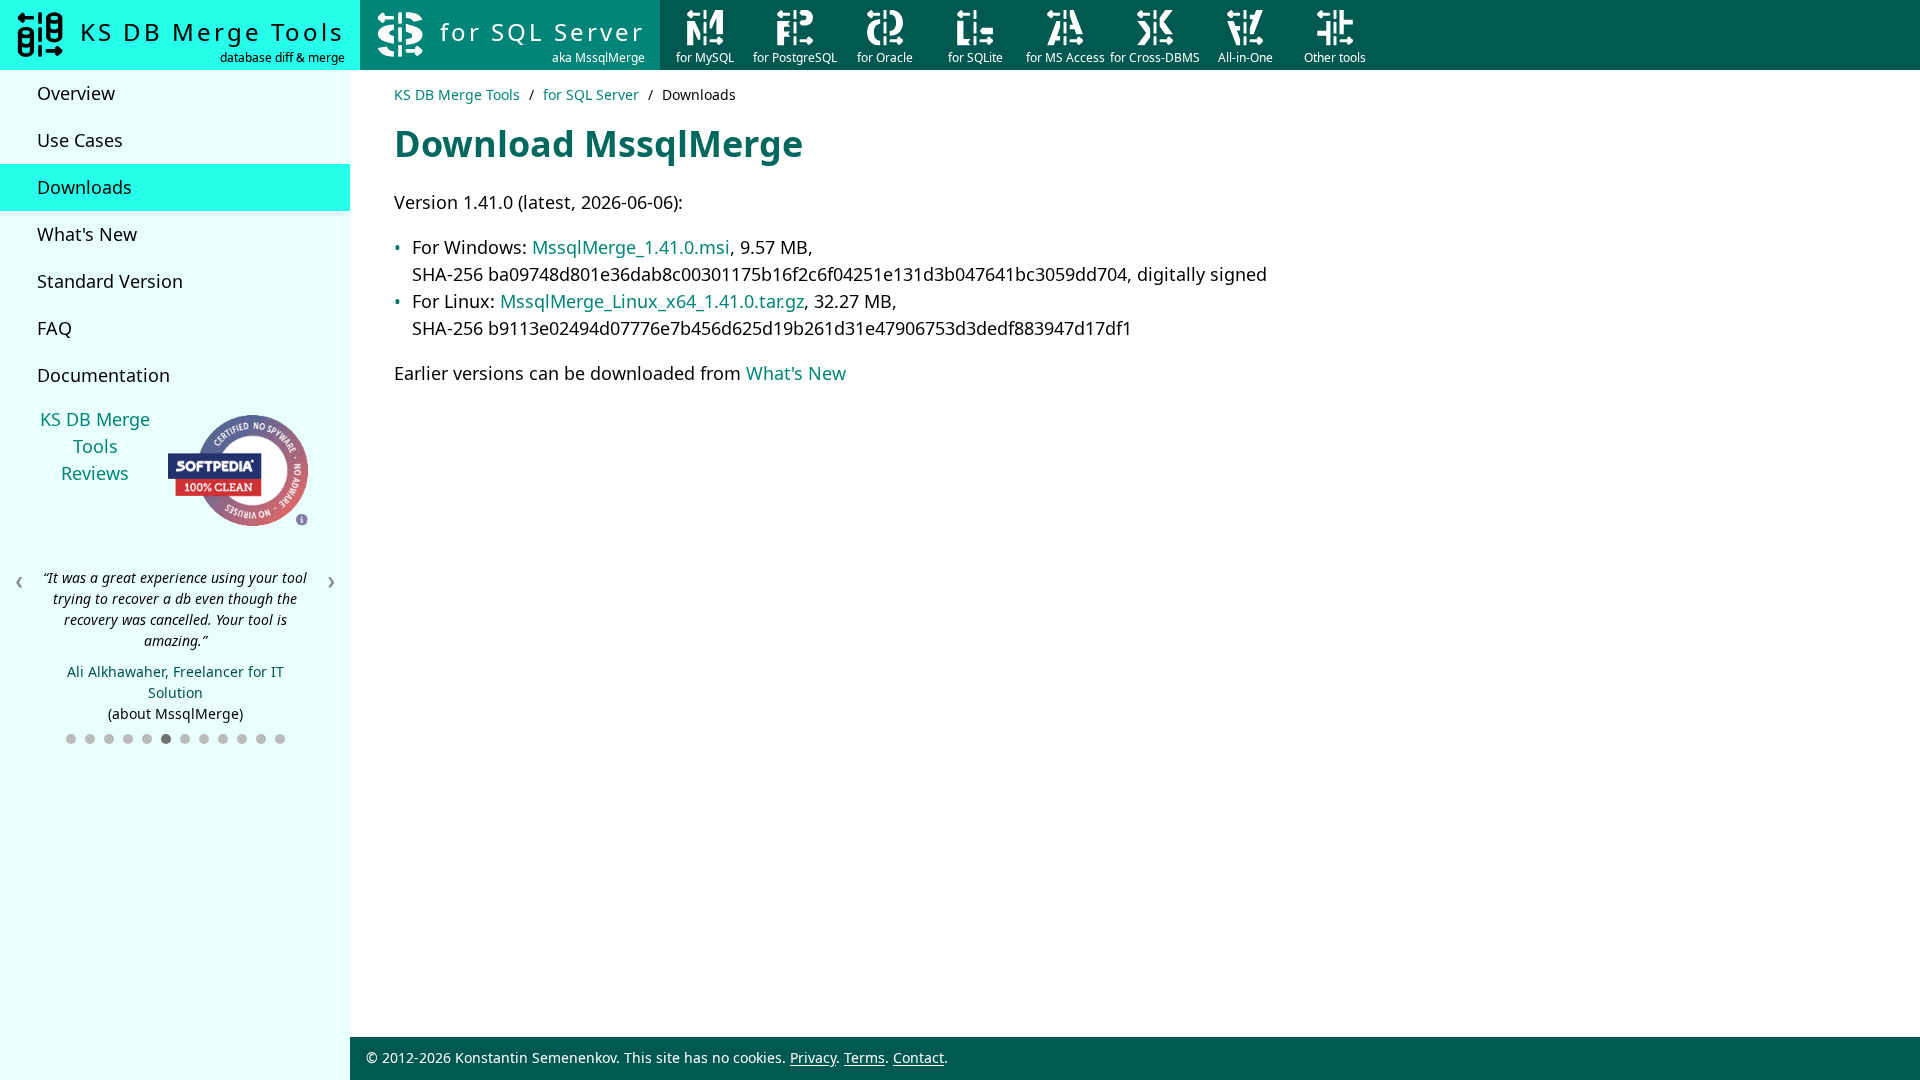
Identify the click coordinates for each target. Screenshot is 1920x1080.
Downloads (84, 187)
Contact (918, 1057)
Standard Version (110, 281)
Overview (76, 93)
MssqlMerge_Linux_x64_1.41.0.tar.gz (652, 301)
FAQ (54, 328)
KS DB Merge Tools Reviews (95, 446)
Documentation (103, 375)
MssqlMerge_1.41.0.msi (631, 247)
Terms (864, 1057)
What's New (87, 234)
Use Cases (80, 140)
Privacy (813, 1057)
